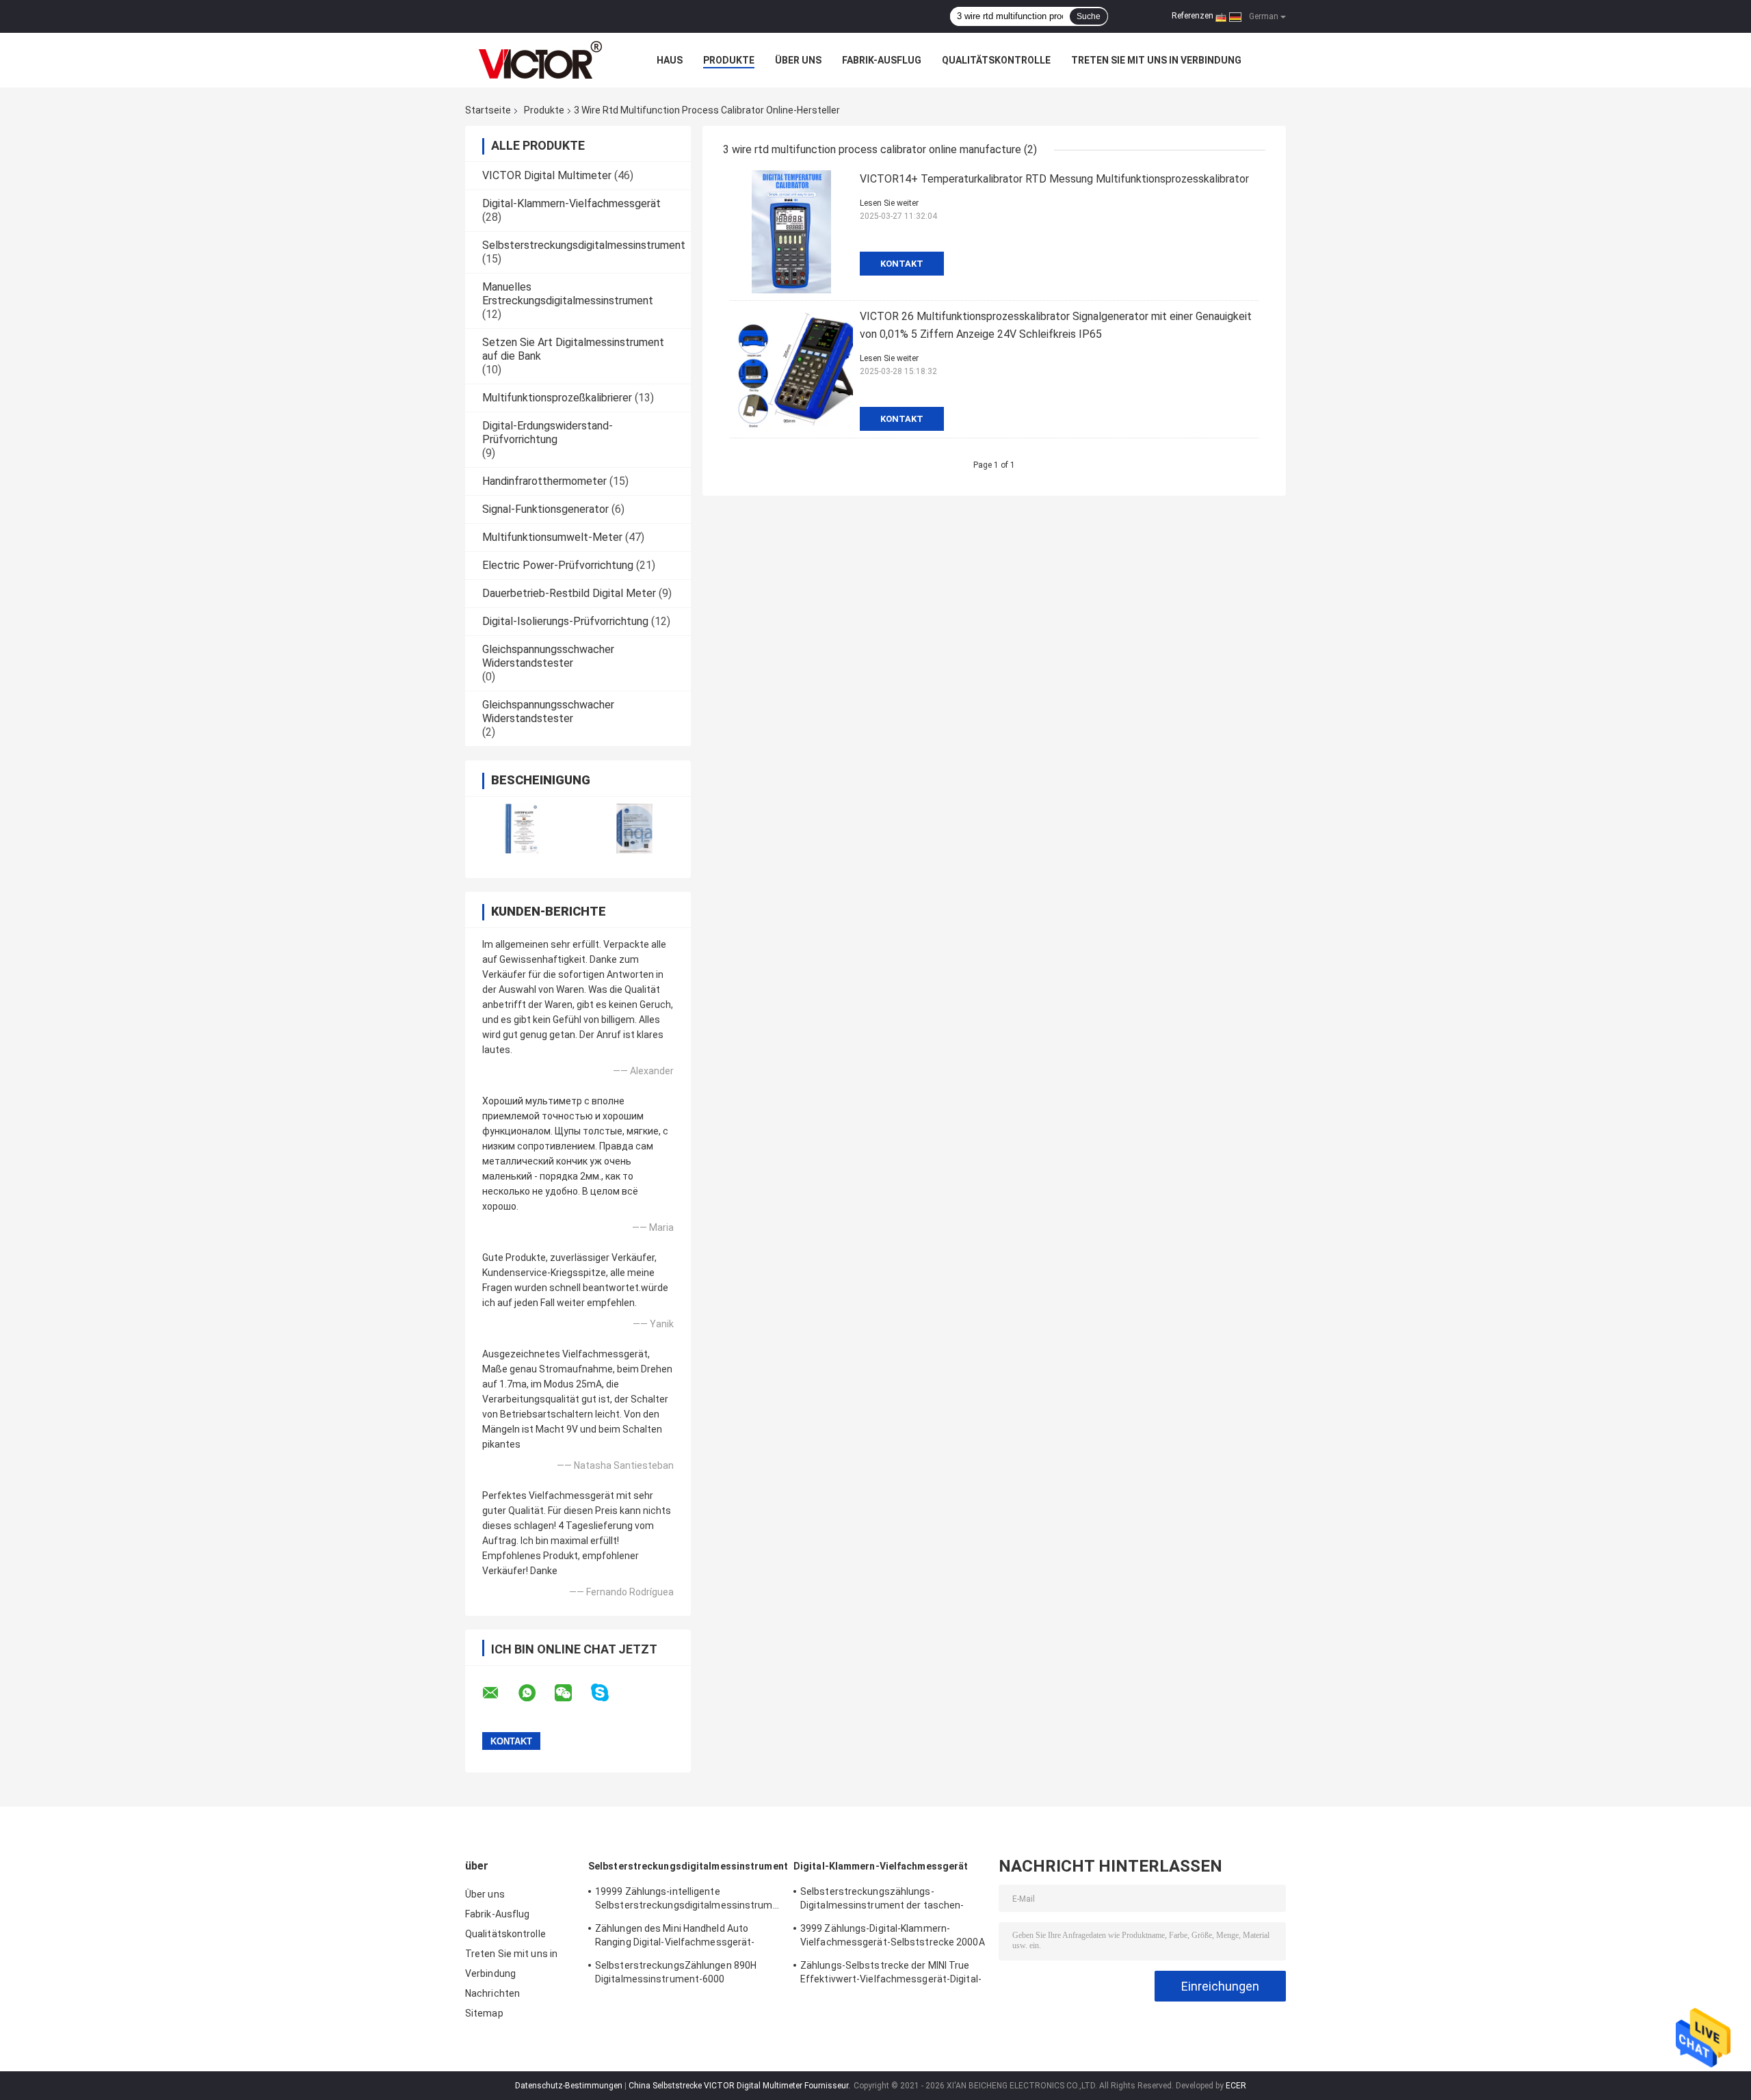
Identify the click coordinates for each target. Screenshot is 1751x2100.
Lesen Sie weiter (889, 203)
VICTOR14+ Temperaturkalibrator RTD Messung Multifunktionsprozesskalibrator (1054, 179)
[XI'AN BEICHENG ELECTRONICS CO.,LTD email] (499, 1693)
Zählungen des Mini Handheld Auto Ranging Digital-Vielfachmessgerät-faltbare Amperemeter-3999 (675, 1937)
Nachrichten (492, 1993)
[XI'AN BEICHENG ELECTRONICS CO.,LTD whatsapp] (536, 1693)
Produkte (729, 60)
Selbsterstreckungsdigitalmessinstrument (584, 245)
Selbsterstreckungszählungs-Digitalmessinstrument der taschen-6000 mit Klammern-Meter (882, 1900)
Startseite (488, 110)
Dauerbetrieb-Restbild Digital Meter (569, 593)
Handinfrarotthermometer (544, 481)
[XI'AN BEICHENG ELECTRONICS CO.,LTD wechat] (572, 1693)
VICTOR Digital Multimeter (547, 175)
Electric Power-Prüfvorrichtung (558, 565)
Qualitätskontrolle (996, 60)
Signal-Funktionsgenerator (545, 509)
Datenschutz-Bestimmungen (569, 2086)
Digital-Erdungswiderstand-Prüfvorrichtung (548, 433)
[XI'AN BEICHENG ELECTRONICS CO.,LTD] (540, 60)
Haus (670, 60)
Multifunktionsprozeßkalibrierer (557, 398)
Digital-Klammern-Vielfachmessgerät (571, 203)
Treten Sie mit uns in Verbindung (1156, 60)
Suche (1089, 16)
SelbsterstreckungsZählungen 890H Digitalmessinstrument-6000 (676, 1972)
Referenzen (1193, 16)
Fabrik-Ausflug (882, 60)
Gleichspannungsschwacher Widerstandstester (548, 656)
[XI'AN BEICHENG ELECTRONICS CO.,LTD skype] (608, 1693)
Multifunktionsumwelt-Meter (552, 537)
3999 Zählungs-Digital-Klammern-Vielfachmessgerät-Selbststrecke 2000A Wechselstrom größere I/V (893, 1937)
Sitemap (484, 2013)
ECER (1236, 2086)
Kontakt (902, 264)
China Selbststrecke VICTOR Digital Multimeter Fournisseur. (740, 2086)
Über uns (798, 60)
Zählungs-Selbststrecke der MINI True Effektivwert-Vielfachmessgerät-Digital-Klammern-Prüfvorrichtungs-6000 (891, 1974)
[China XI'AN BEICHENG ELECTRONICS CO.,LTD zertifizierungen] (522, 828)
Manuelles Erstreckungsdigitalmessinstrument (568, 294)
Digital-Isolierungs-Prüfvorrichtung (565, 621)
